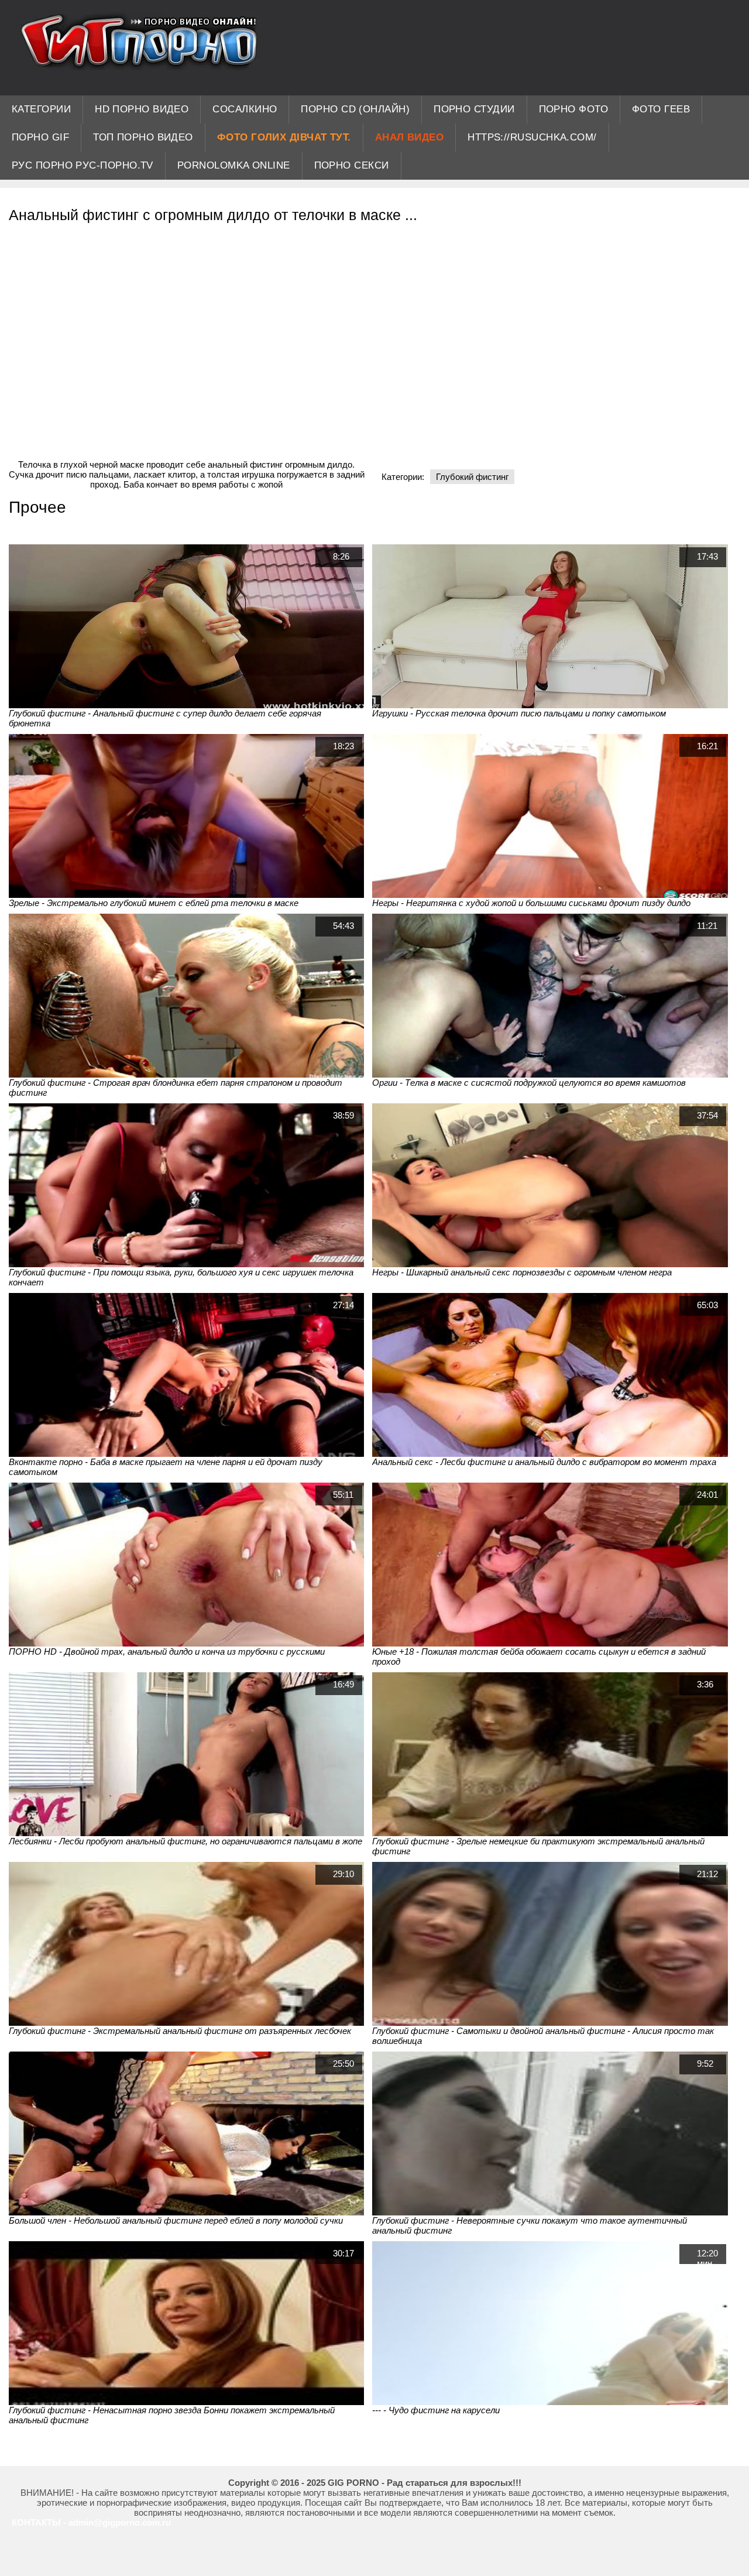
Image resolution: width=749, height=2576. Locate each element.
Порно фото (574, 109)
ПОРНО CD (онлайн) (355, 109)
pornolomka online (234, 165)
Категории (41, 109)
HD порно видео (142, 109)
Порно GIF (40, 137)
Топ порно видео (143, 137)
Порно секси (352, 165)
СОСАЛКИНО (245, 109)
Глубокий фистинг (472, 477)
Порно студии (474, 109)
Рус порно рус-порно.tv (83, 165)
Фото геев (661, 109)
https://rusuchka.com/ (532, 137)
